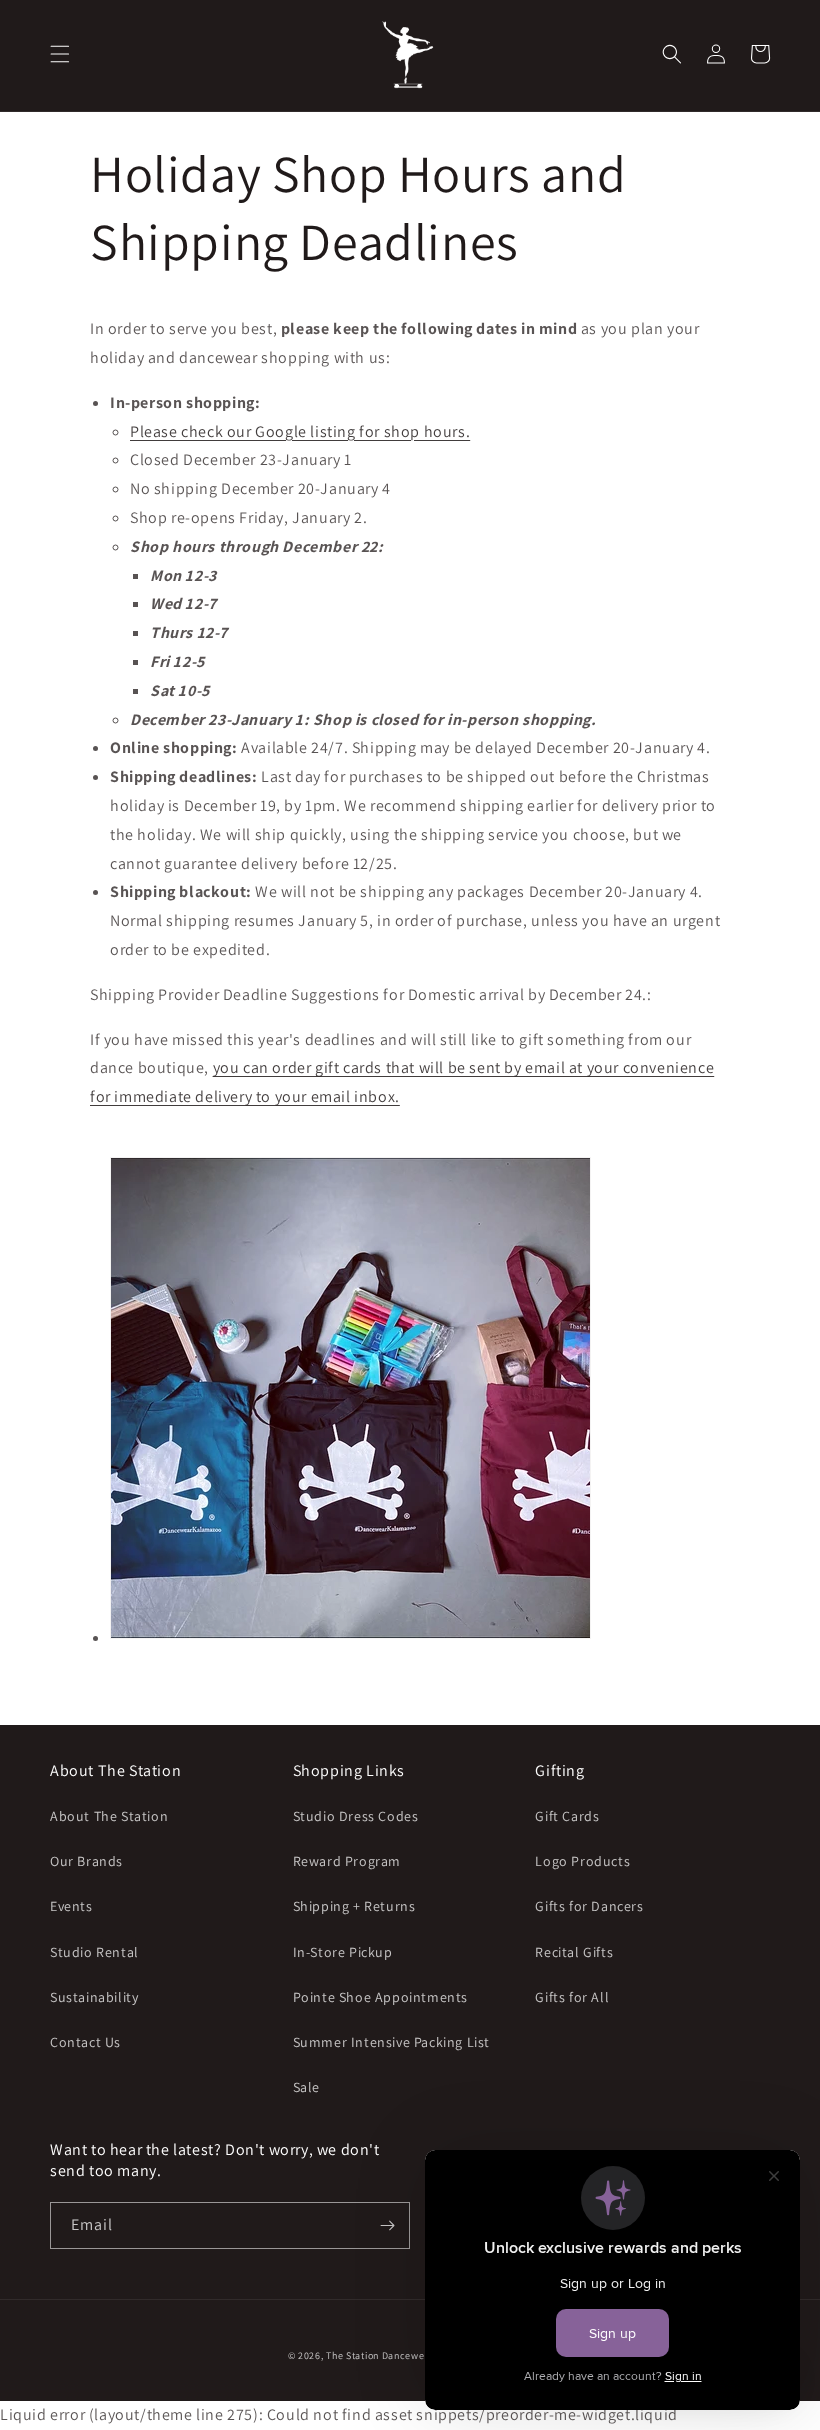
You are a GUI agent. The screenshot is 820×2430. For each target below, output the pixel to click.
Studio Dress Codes (356, 1816)
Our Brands (86, 1861)
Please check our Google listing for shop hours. (300, 431)
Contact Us (85, 2042)
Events (71, 1906)
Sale (306, 2087)
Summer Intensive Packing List (391, 2042)
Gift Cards (567, 1816)
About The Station (109, 1816)
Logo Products (582, 1861)
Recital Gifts (574, 1952)
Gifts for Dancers (589, 1906)
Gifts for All (572, 1997)
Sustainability (94, 1997)
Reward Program (347, 1861)
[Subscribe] (387, 2225)
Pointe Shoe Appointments (380, 1997)
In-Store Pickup (343, 1952)
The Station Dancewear (380, 2355)
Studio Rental (94, 1952)
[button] (60, 54)
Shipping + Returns (354, 1906)
